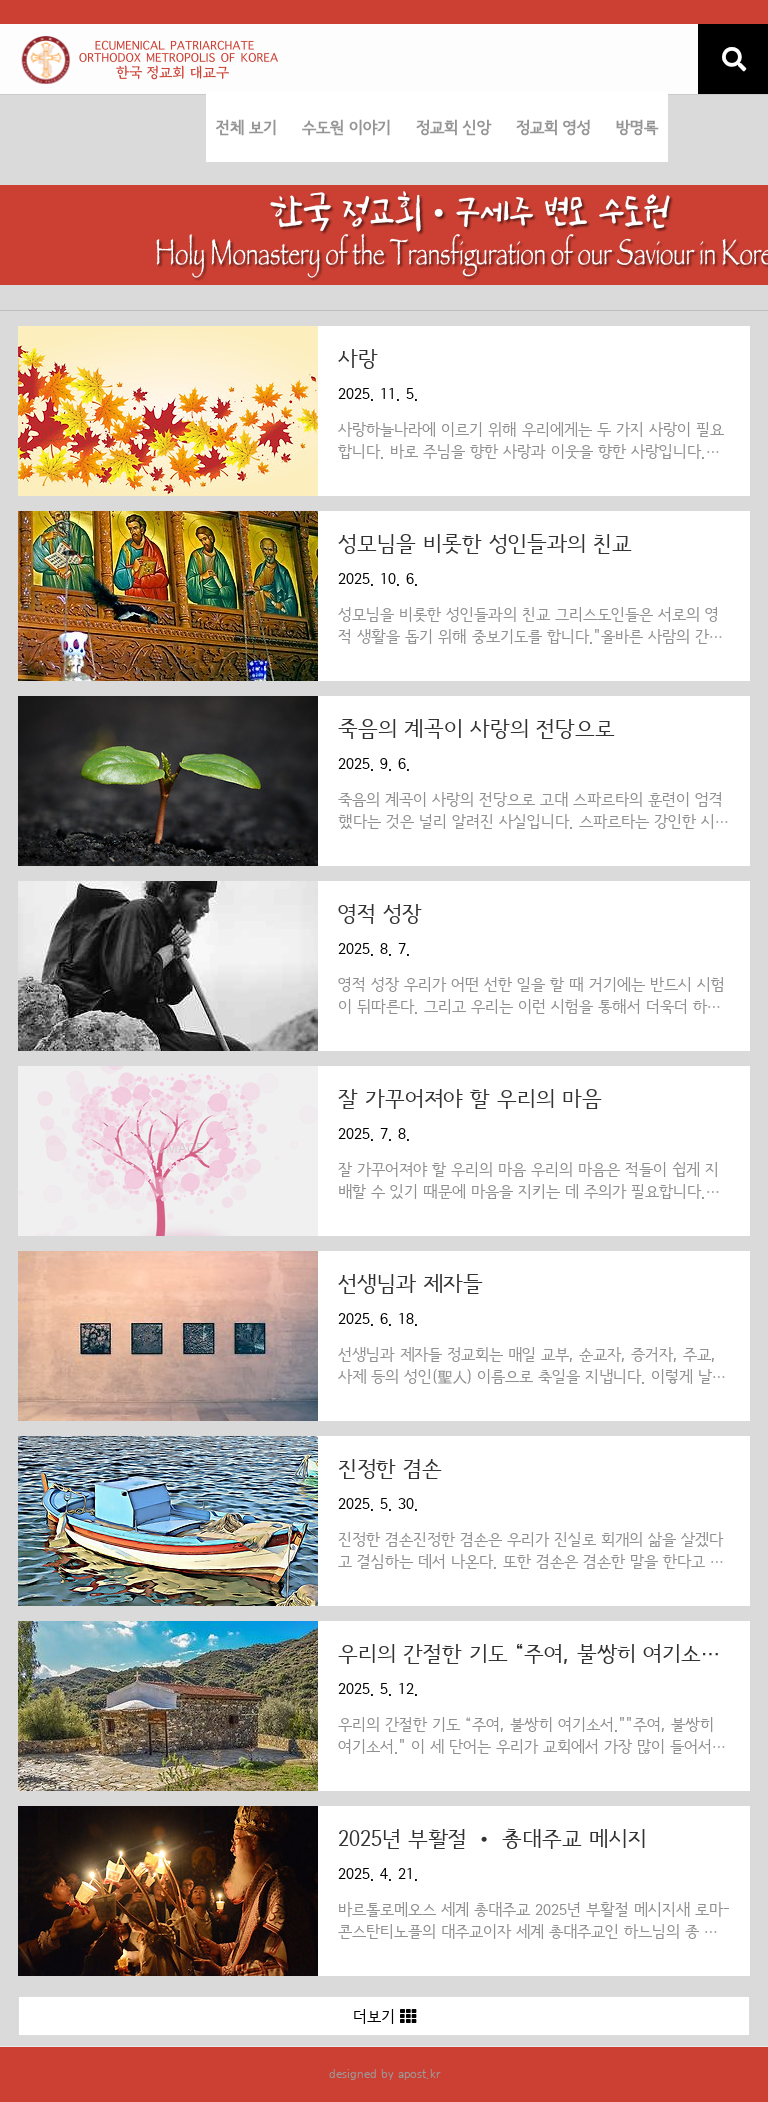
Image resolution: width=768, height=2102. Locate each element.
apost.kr (419, 2074)
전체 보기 (246, 128)
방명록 (637, 128)
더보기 (376, 2017)
